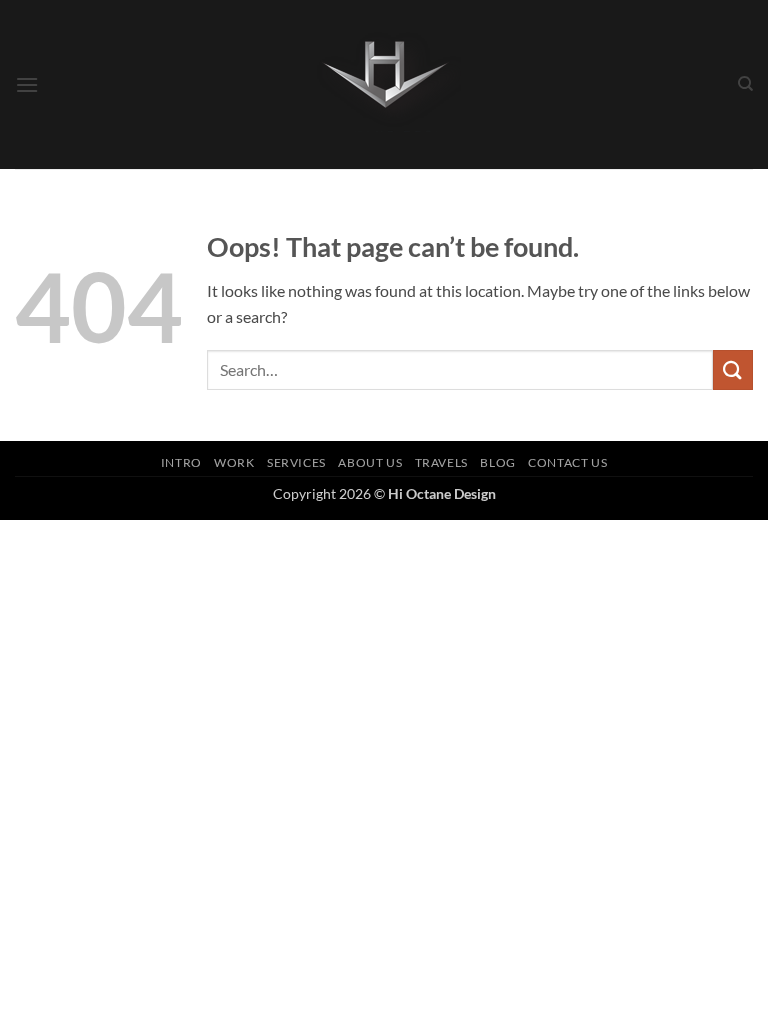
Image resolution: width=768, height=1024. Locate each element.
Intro (181, 462)
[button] (27, 84)
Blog (497, 462)
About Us (370, 462)
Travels (441, 462)
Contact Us (567, 462)
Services (296, 462)
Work (234, 462)
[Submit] (733, 369)
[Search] (745, 84)
